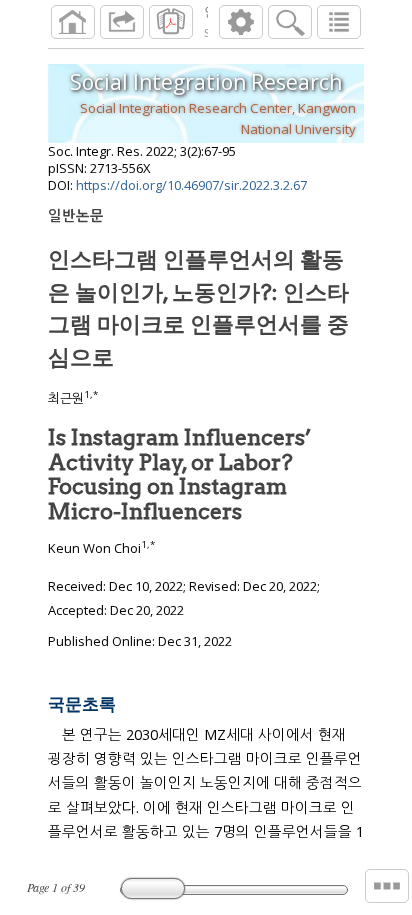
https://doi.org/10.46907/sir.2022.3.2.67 (191, 185)
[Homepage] (73, 22)
